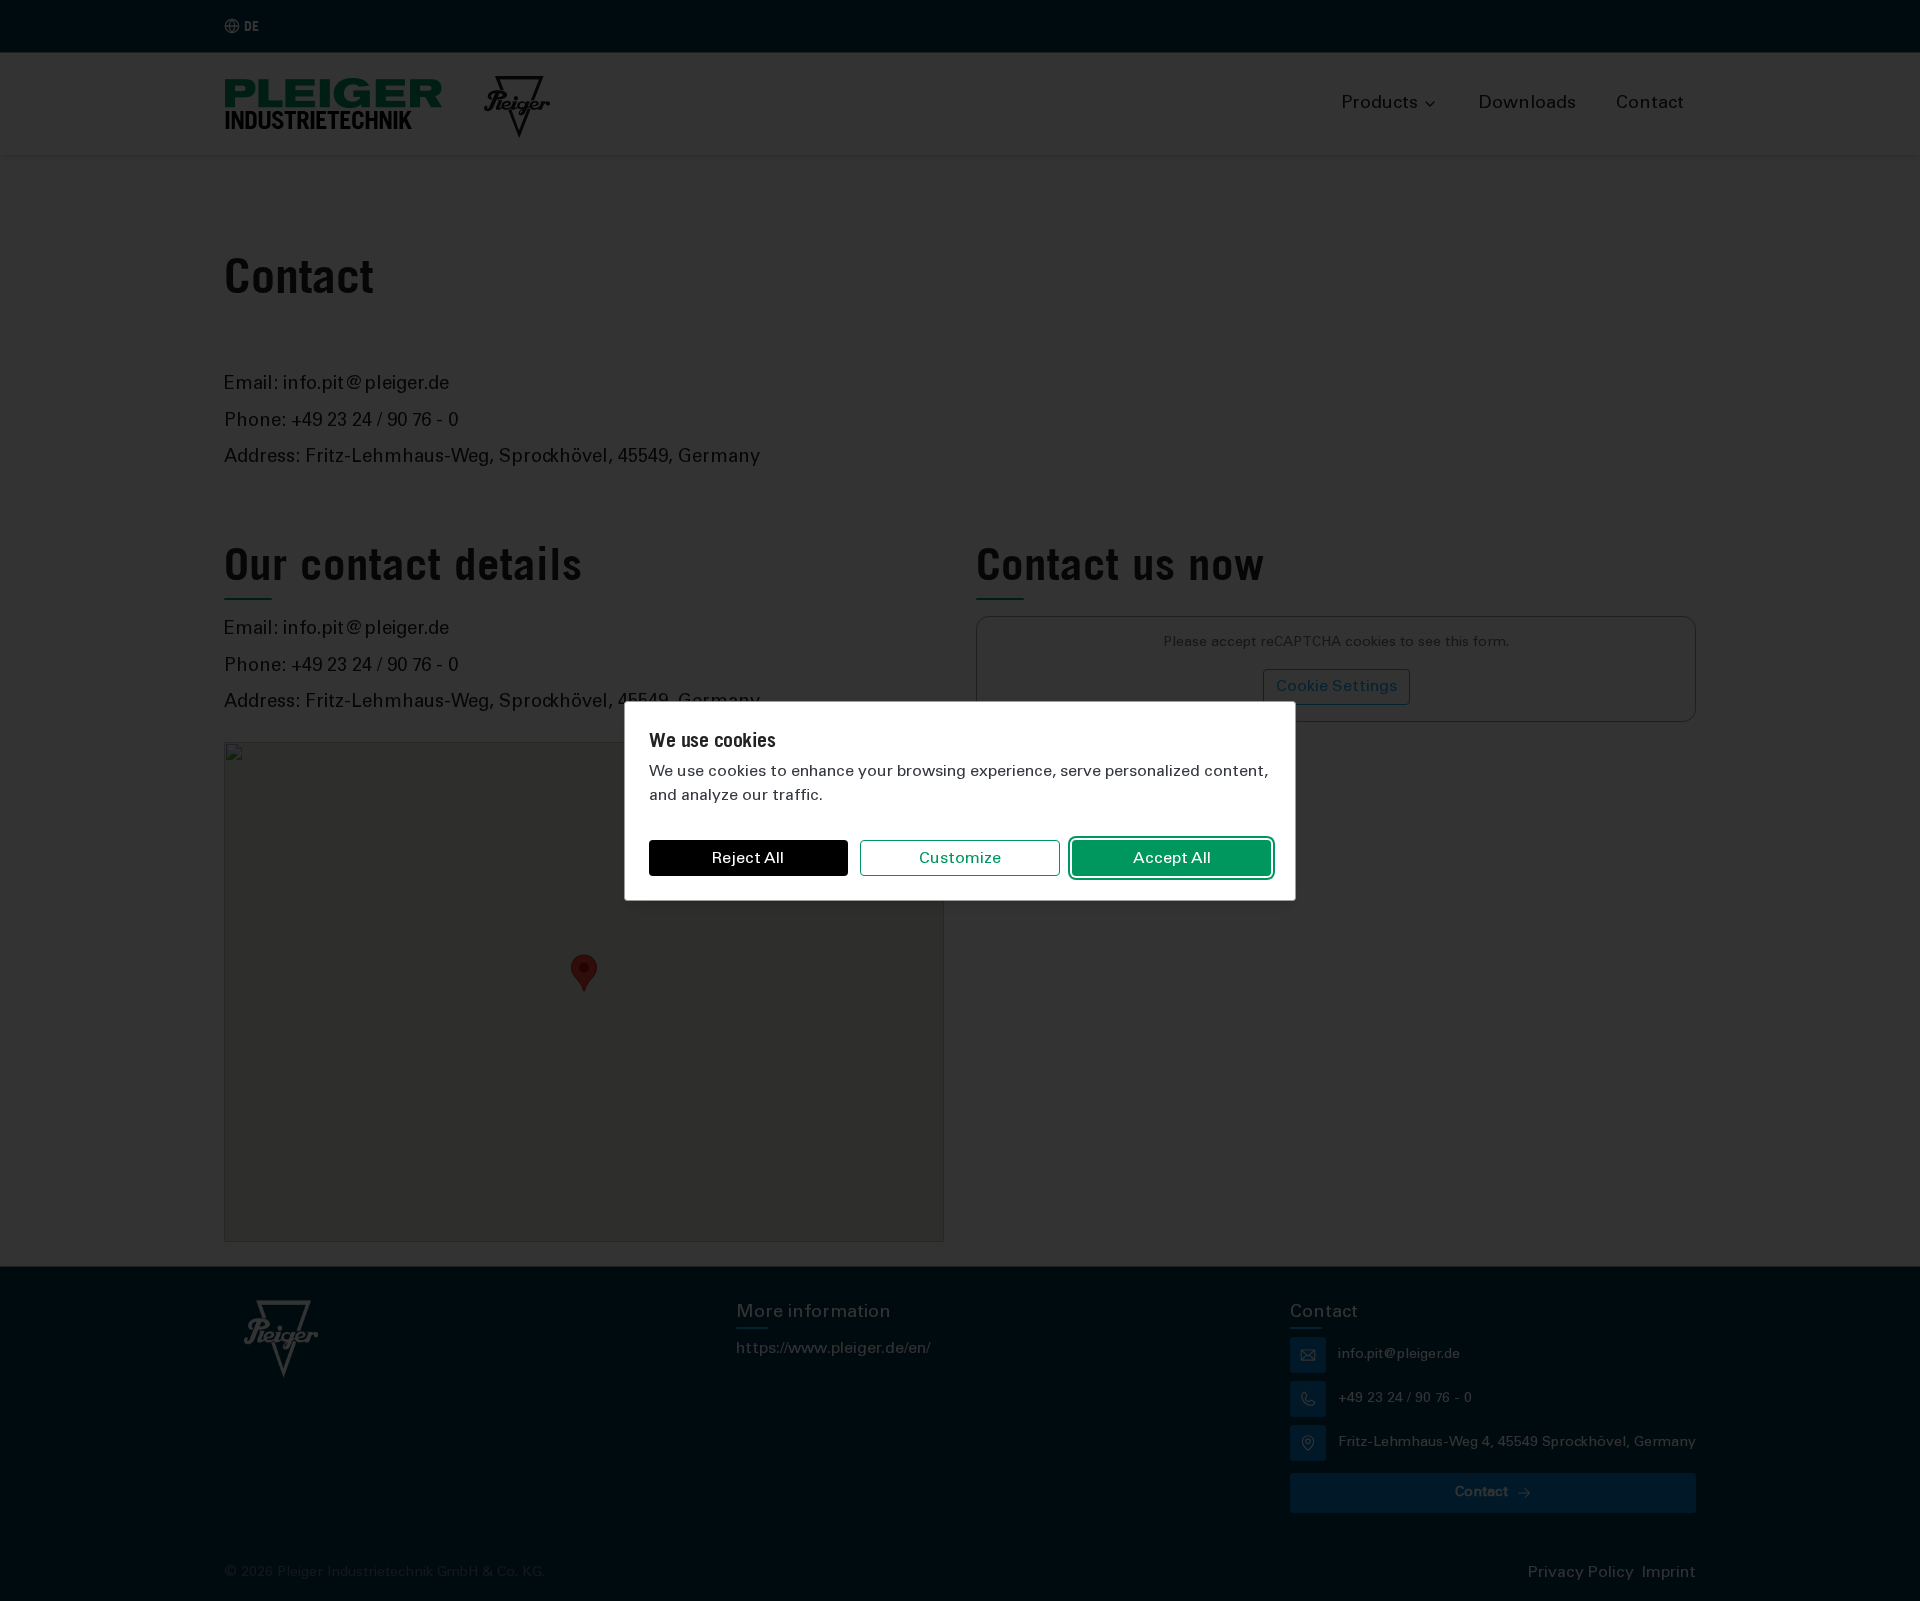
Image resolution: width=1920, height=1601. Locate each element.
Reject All (748, 859)
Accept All (1172, 859)
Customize (960, 859)
